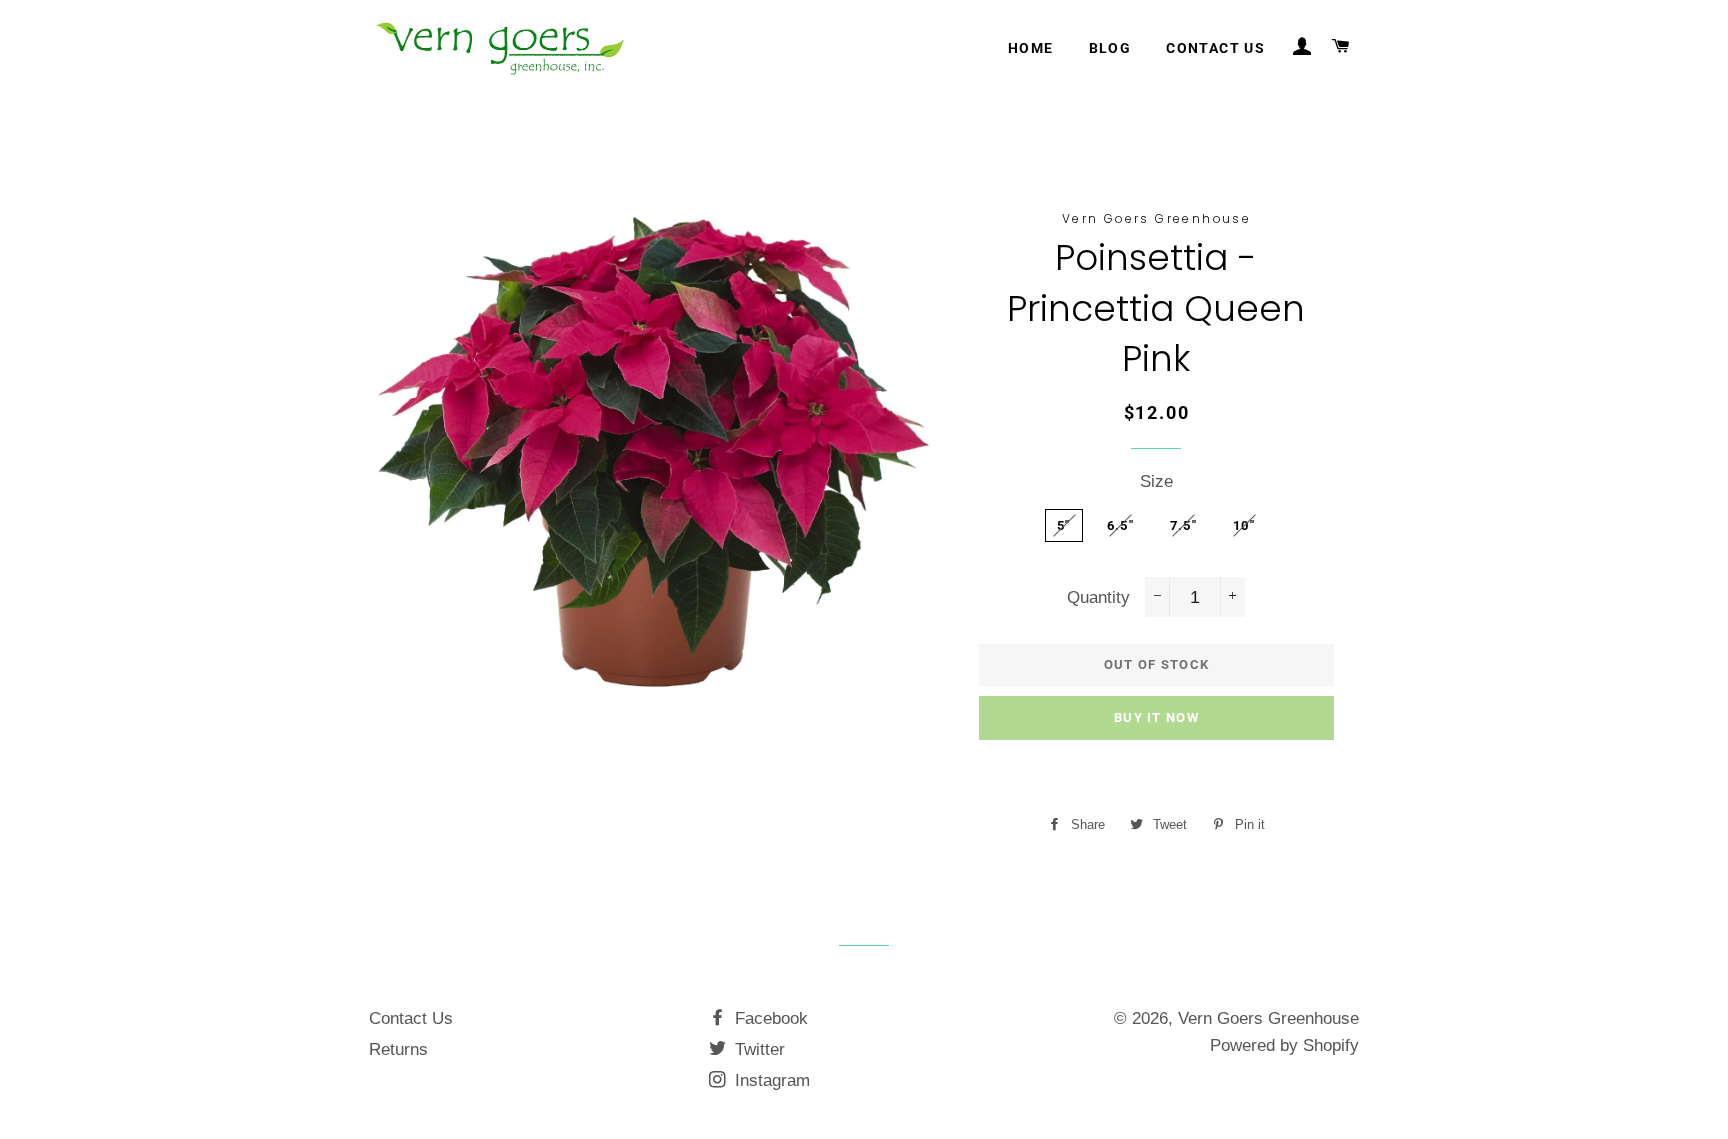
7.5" (1183, 525)
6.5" (1120, 525)
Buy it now (1156, 717)
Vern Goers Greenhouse (1268, 1018)
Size (1156, 481)
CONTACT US (1215, 48)
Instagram (770, 1080)
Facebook (769, 1018)
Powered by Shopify (1284, 1045)
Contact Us (411, 1018)
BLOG (1110, 48)
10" (1244, 525)
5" (1064, 525)
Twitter (757, 1049)
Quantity (1098, 597)
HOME (1031, 48)
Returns (398, 1049)
